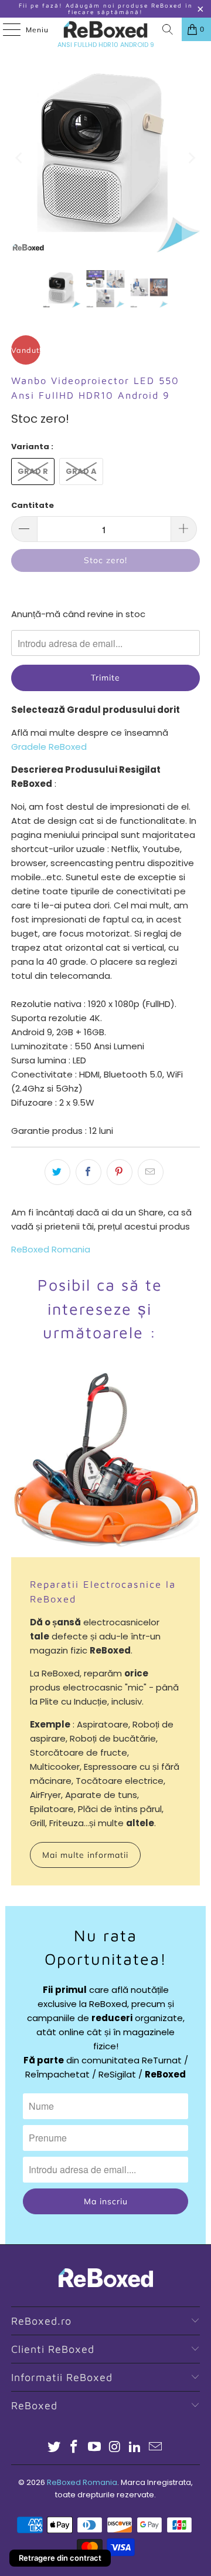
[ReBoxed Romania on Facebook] (74, 2448)
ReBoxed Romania (51, 1249)
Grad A (81, 471)
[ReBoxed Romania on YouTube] (95, 2448)
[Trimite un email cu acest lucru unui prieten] (151, 1172)
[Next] (191, 158)
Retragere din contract (60, 2558)
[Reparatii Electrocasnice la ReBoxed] (105, 1463)
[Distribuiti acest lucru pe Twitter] (57, 1172)
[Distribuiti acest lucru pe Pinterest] (120, 1172)
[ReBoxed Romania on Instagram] (115, 2448)
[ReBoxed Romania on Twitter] (54, 2448)
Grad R (33, 471)
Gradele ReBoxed (49, 747)
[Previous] (20, 158)
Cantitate (33, 505)
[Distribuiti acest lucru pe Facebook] (89, 1172)
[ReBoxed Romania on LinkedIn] (135, 2448)
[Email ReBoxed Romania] (156, 2448)
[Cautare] (168, 29)
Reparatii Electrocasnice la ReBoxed (103, 1591)
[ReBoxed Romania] (105, 29)
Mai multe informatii (85, 1855)
